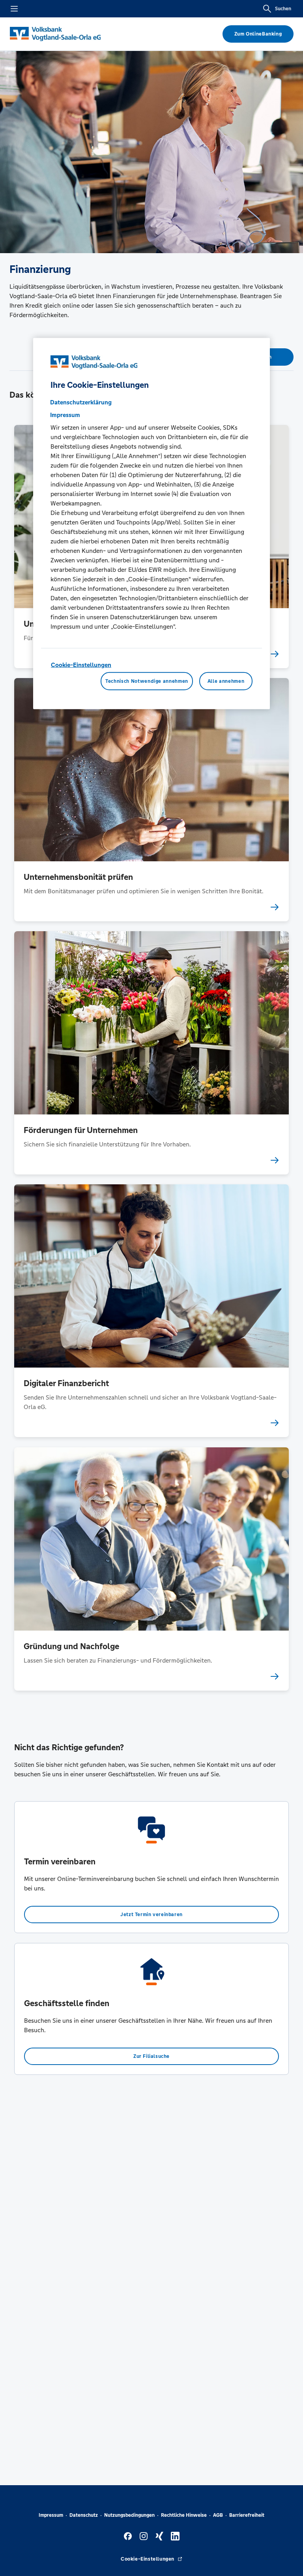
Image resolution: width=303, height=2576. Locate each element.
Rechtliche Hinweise (184, 2515)
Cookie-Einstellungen (81, 665)
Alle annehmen (226, 681)
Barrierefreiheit (247, 2515)
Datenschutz (84, 2515)
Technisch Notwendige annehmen (147, 681)
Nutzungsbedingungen (129, 2515)
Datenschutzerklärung (81, 402)
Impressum (51, 2515)
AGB (218, 2515)
